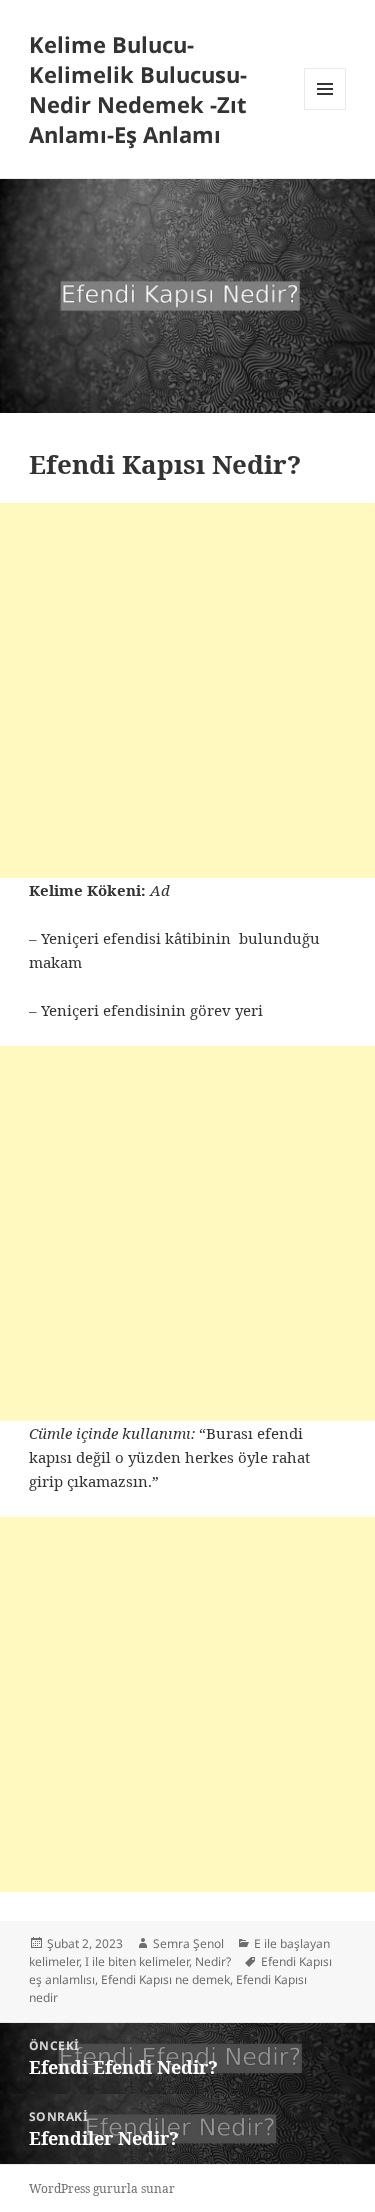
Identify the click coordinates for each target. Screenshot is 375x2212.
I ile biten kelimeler (137, 1961)
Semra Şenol (188, 1943)
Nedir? (213, 1961)
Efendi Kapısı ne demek (165, 1979)
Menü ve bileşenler (325, 109)
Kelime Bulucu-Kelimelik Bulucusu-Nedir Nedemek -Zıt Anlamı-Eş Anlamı (138, 89)
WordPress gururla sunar (102, 2188)
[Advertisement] (187, 690)
